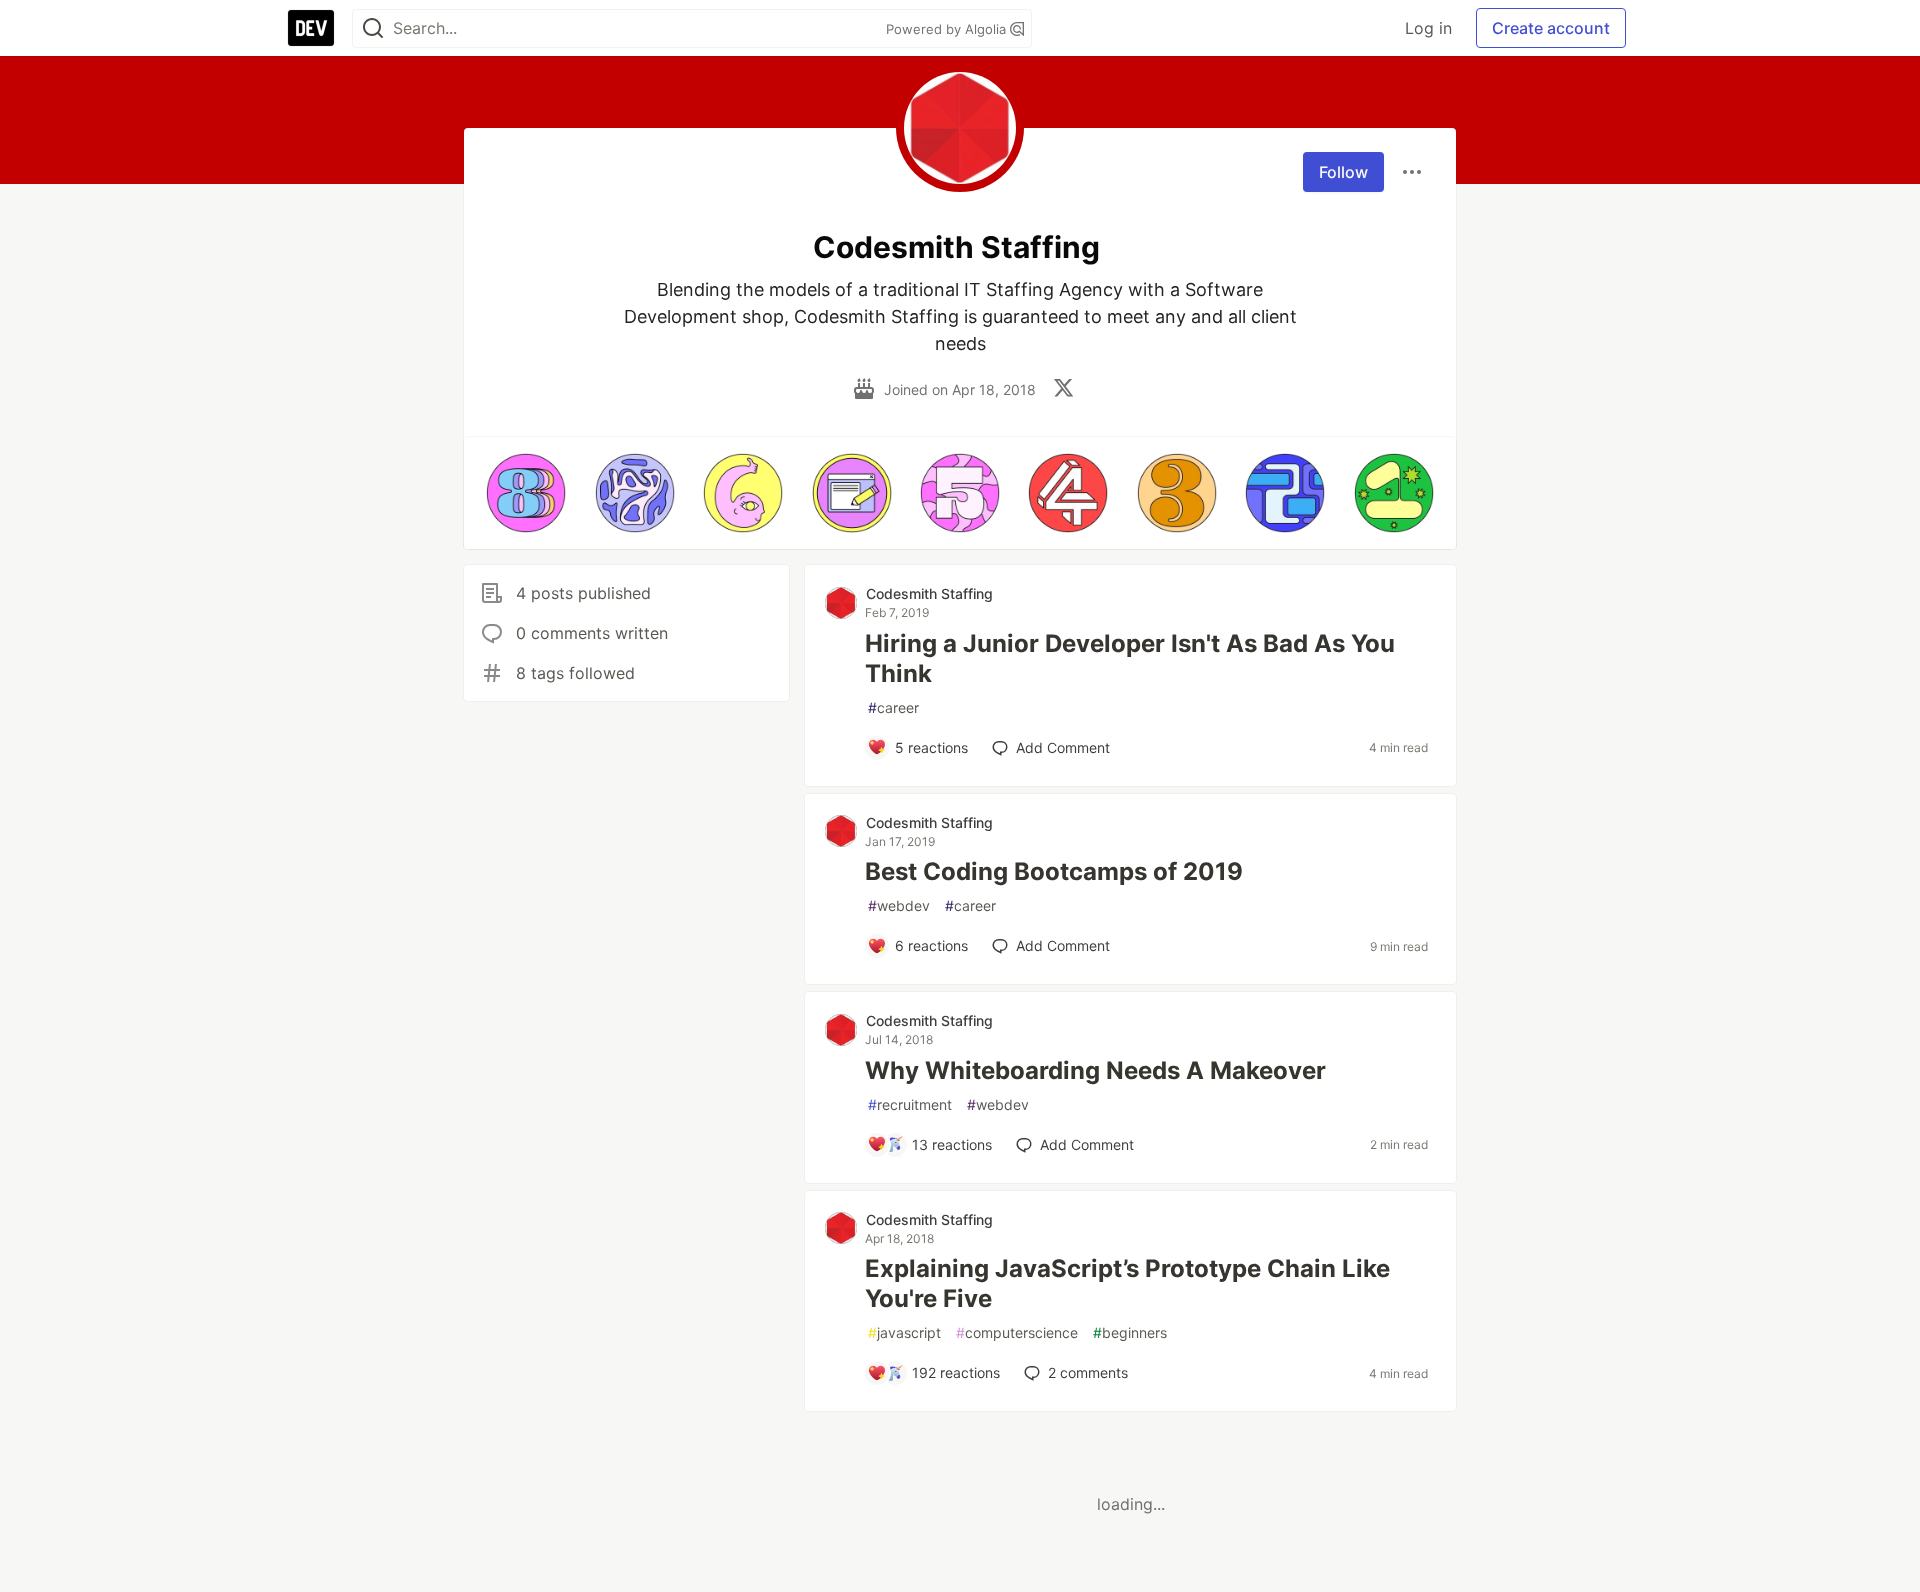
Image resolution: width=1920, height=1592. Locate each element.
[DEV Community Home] (311, 28)
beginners (1130, 1332)
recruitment (910, 1104)
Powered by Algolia (948, 29)
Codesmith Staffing (929, 593)
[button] (526, 493)
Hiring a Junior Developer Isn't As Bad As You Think (1130, 658)
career (893, 707)
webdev (899, 905)
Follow (1343, 172)
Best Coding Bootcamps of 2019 (1054, 871)
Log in (1428, 28)
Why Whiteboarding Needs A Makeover (1095, 1070)
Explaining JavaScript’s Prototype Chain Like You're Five (1127, 1283)
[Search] (373, 28)
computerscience (1017, 1332)
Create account (1551, 28)
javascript (904, 1332)
